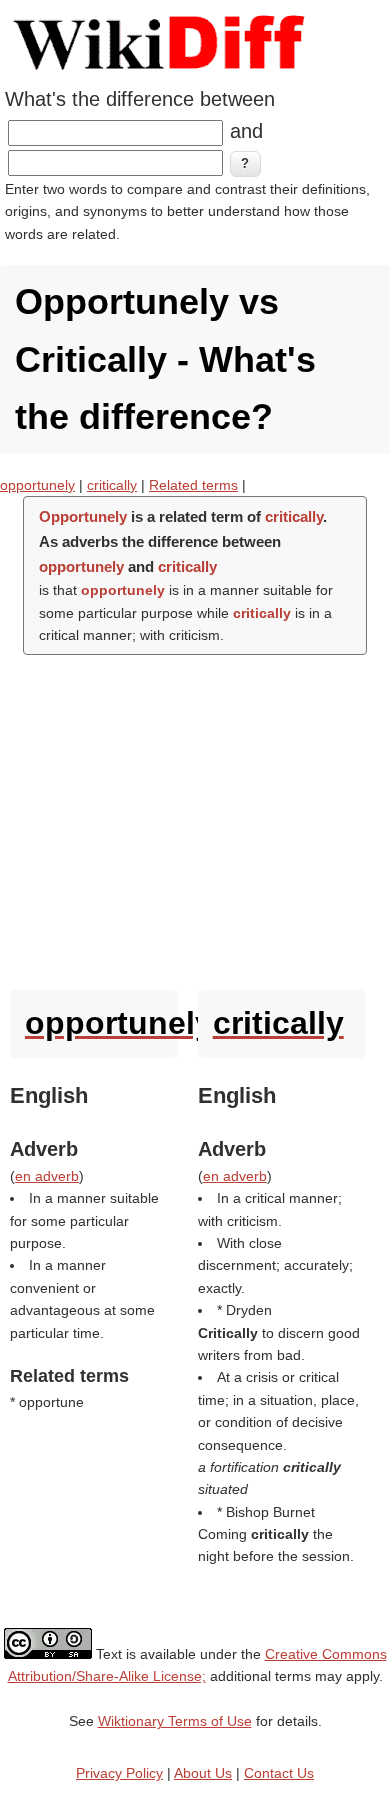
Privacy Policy (119, 1773)
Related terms (193, 485)
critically (112, 485)
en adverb (47, 1176)
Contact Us (279, 1773)
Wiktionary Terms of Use (175, 1721)
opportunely (37, 485)
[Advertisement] (195, 817)
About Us (203, 1773)
